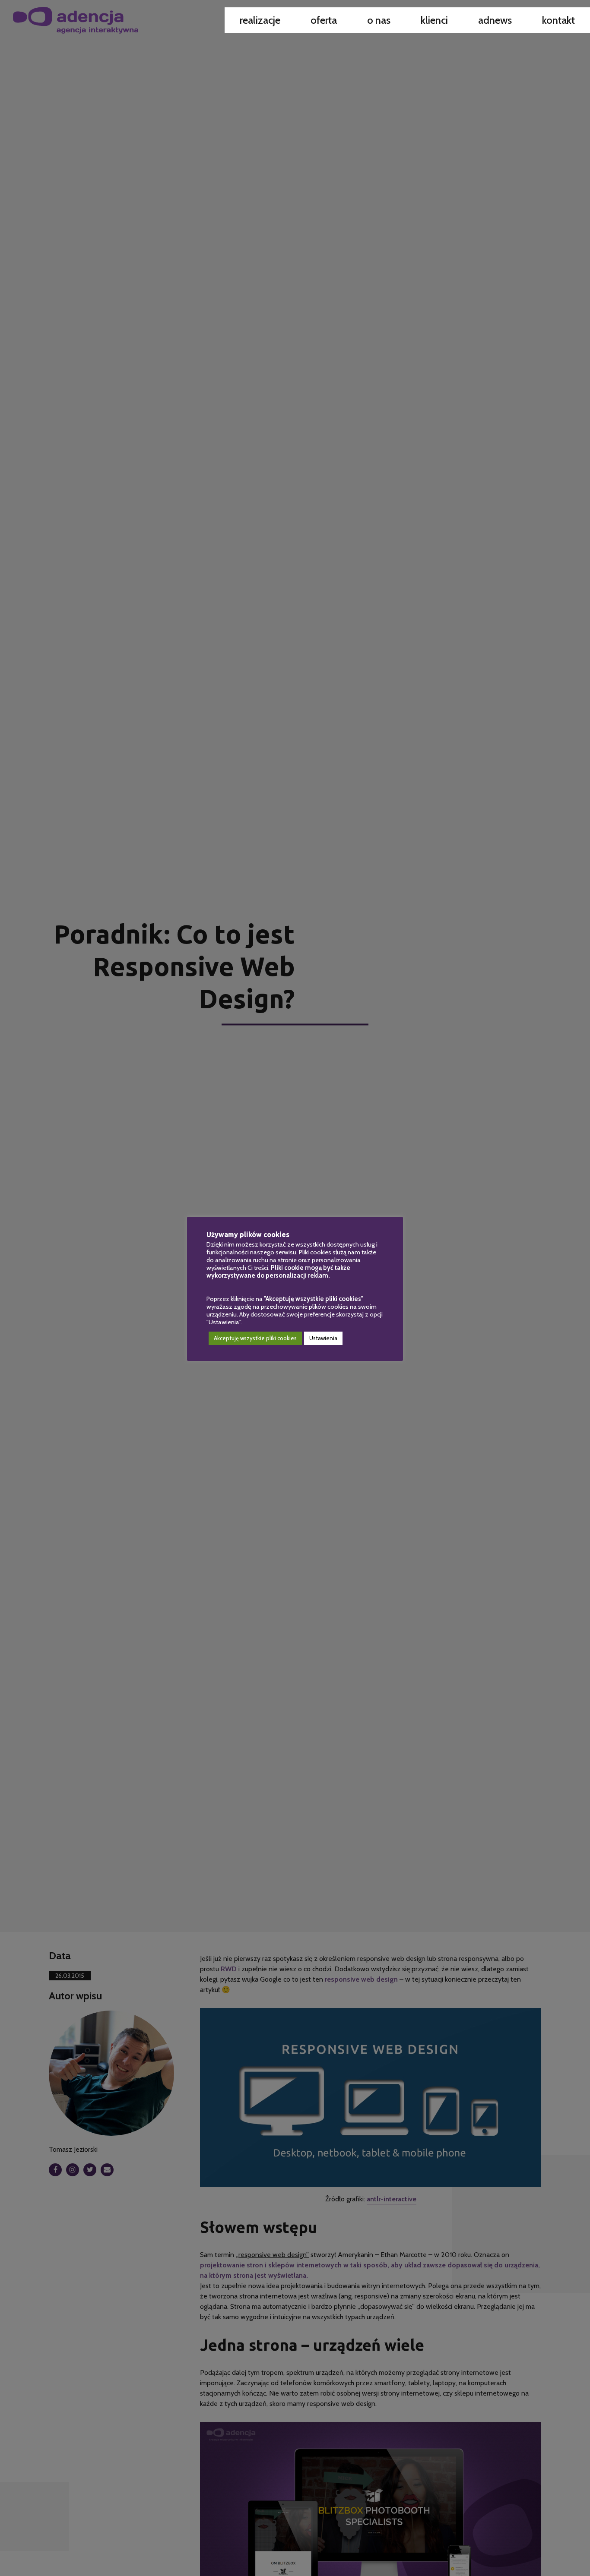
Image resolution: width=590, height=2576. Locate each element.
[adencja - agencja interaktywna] (76, 20)
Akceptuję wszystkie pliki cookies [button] (255, 1338)
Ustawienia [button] (323, 1338)
